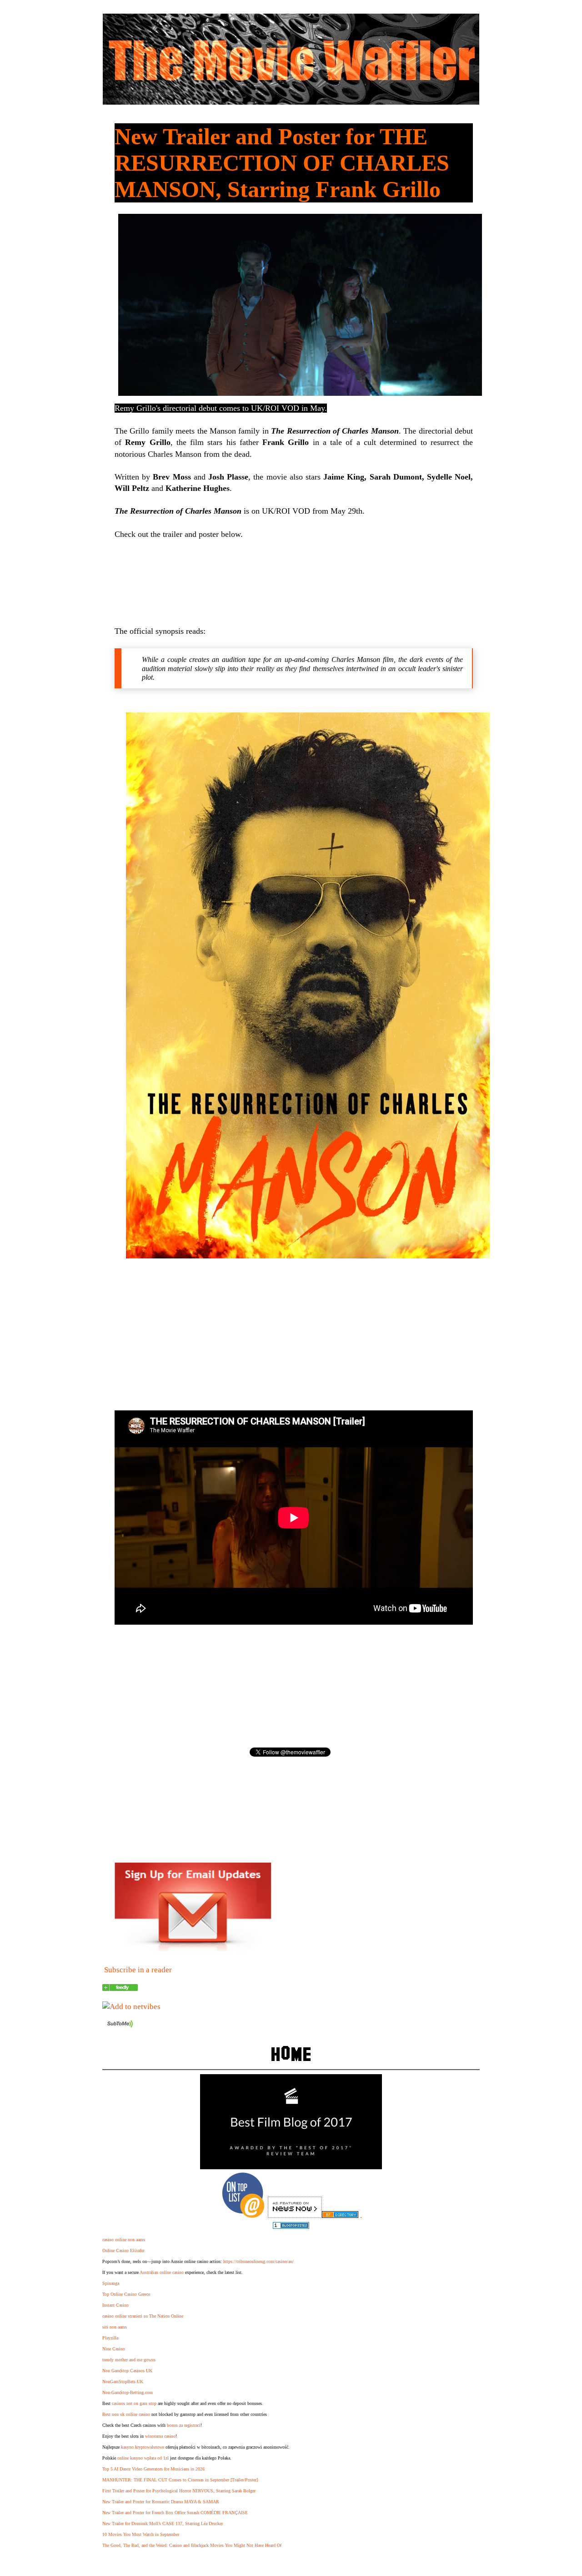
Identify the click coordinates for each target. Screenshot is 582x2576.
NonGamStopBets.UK (123, 2382)
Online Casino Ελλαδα (123, 2250)
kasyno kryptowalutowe (143, 2447)
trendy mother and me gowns (129, 2360)
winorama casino (160, 2436)
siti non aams (115, 2327)
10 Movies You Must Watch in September (141, 2534)
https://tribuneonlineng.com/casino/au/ (258, 2261)
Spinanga (111, 2283)
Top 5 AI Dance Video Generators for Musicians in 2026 (153, 2469)
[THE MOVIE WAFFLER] (120, 1988)
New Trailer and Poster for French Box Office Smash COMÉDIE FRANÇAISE (175, 2513)
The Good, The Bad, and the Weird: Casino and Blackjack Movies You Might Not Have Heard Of (192, 2545)
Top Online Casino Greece (126, 2294)
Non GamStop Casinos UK (127, 2371)
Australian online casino (162, 2272)
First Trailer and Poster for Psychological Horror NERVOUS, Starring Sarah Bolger (179, 2491)
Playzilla (110, 2338)
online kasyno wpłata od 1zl (143, 2458)
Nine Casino (114, 2349)
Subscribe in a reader (138, 1970)
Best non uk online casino (126, 2414)
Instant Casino (115, 2305)
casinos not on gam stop (134, 2403)
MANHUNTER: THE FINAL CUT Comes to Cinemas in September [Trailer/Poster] (180, 2480)
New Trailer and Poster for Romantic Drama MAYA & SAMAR (161, 2502)
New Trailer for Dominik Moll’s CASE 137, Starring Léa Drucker (163, 2523)
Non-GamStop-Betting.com (128, 2392)
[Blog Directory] (340, 2215)
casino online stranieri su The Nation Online (143, 2316)
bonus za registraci (184, 2425)
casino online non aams (124, 2240)
